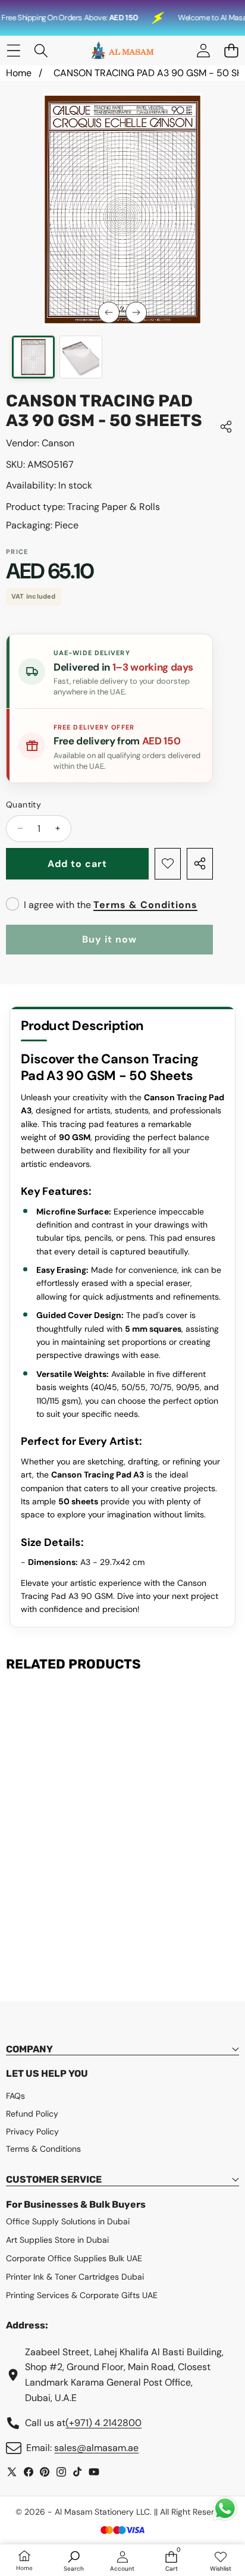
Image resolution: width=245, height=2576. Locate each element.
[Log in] (203, 51)
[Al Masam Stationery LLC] (122, 51)
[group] (33, 357)
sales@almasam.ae (96, 2448)
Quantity (23, 805)
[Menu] (13, 51)
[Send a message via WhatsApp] (225, 2508)
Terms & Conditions (145, 905)
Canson (58, 443)
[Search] (41, 51)
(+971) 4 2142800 (103, 2423)
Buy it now (109, 939)
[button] (231, 51)
